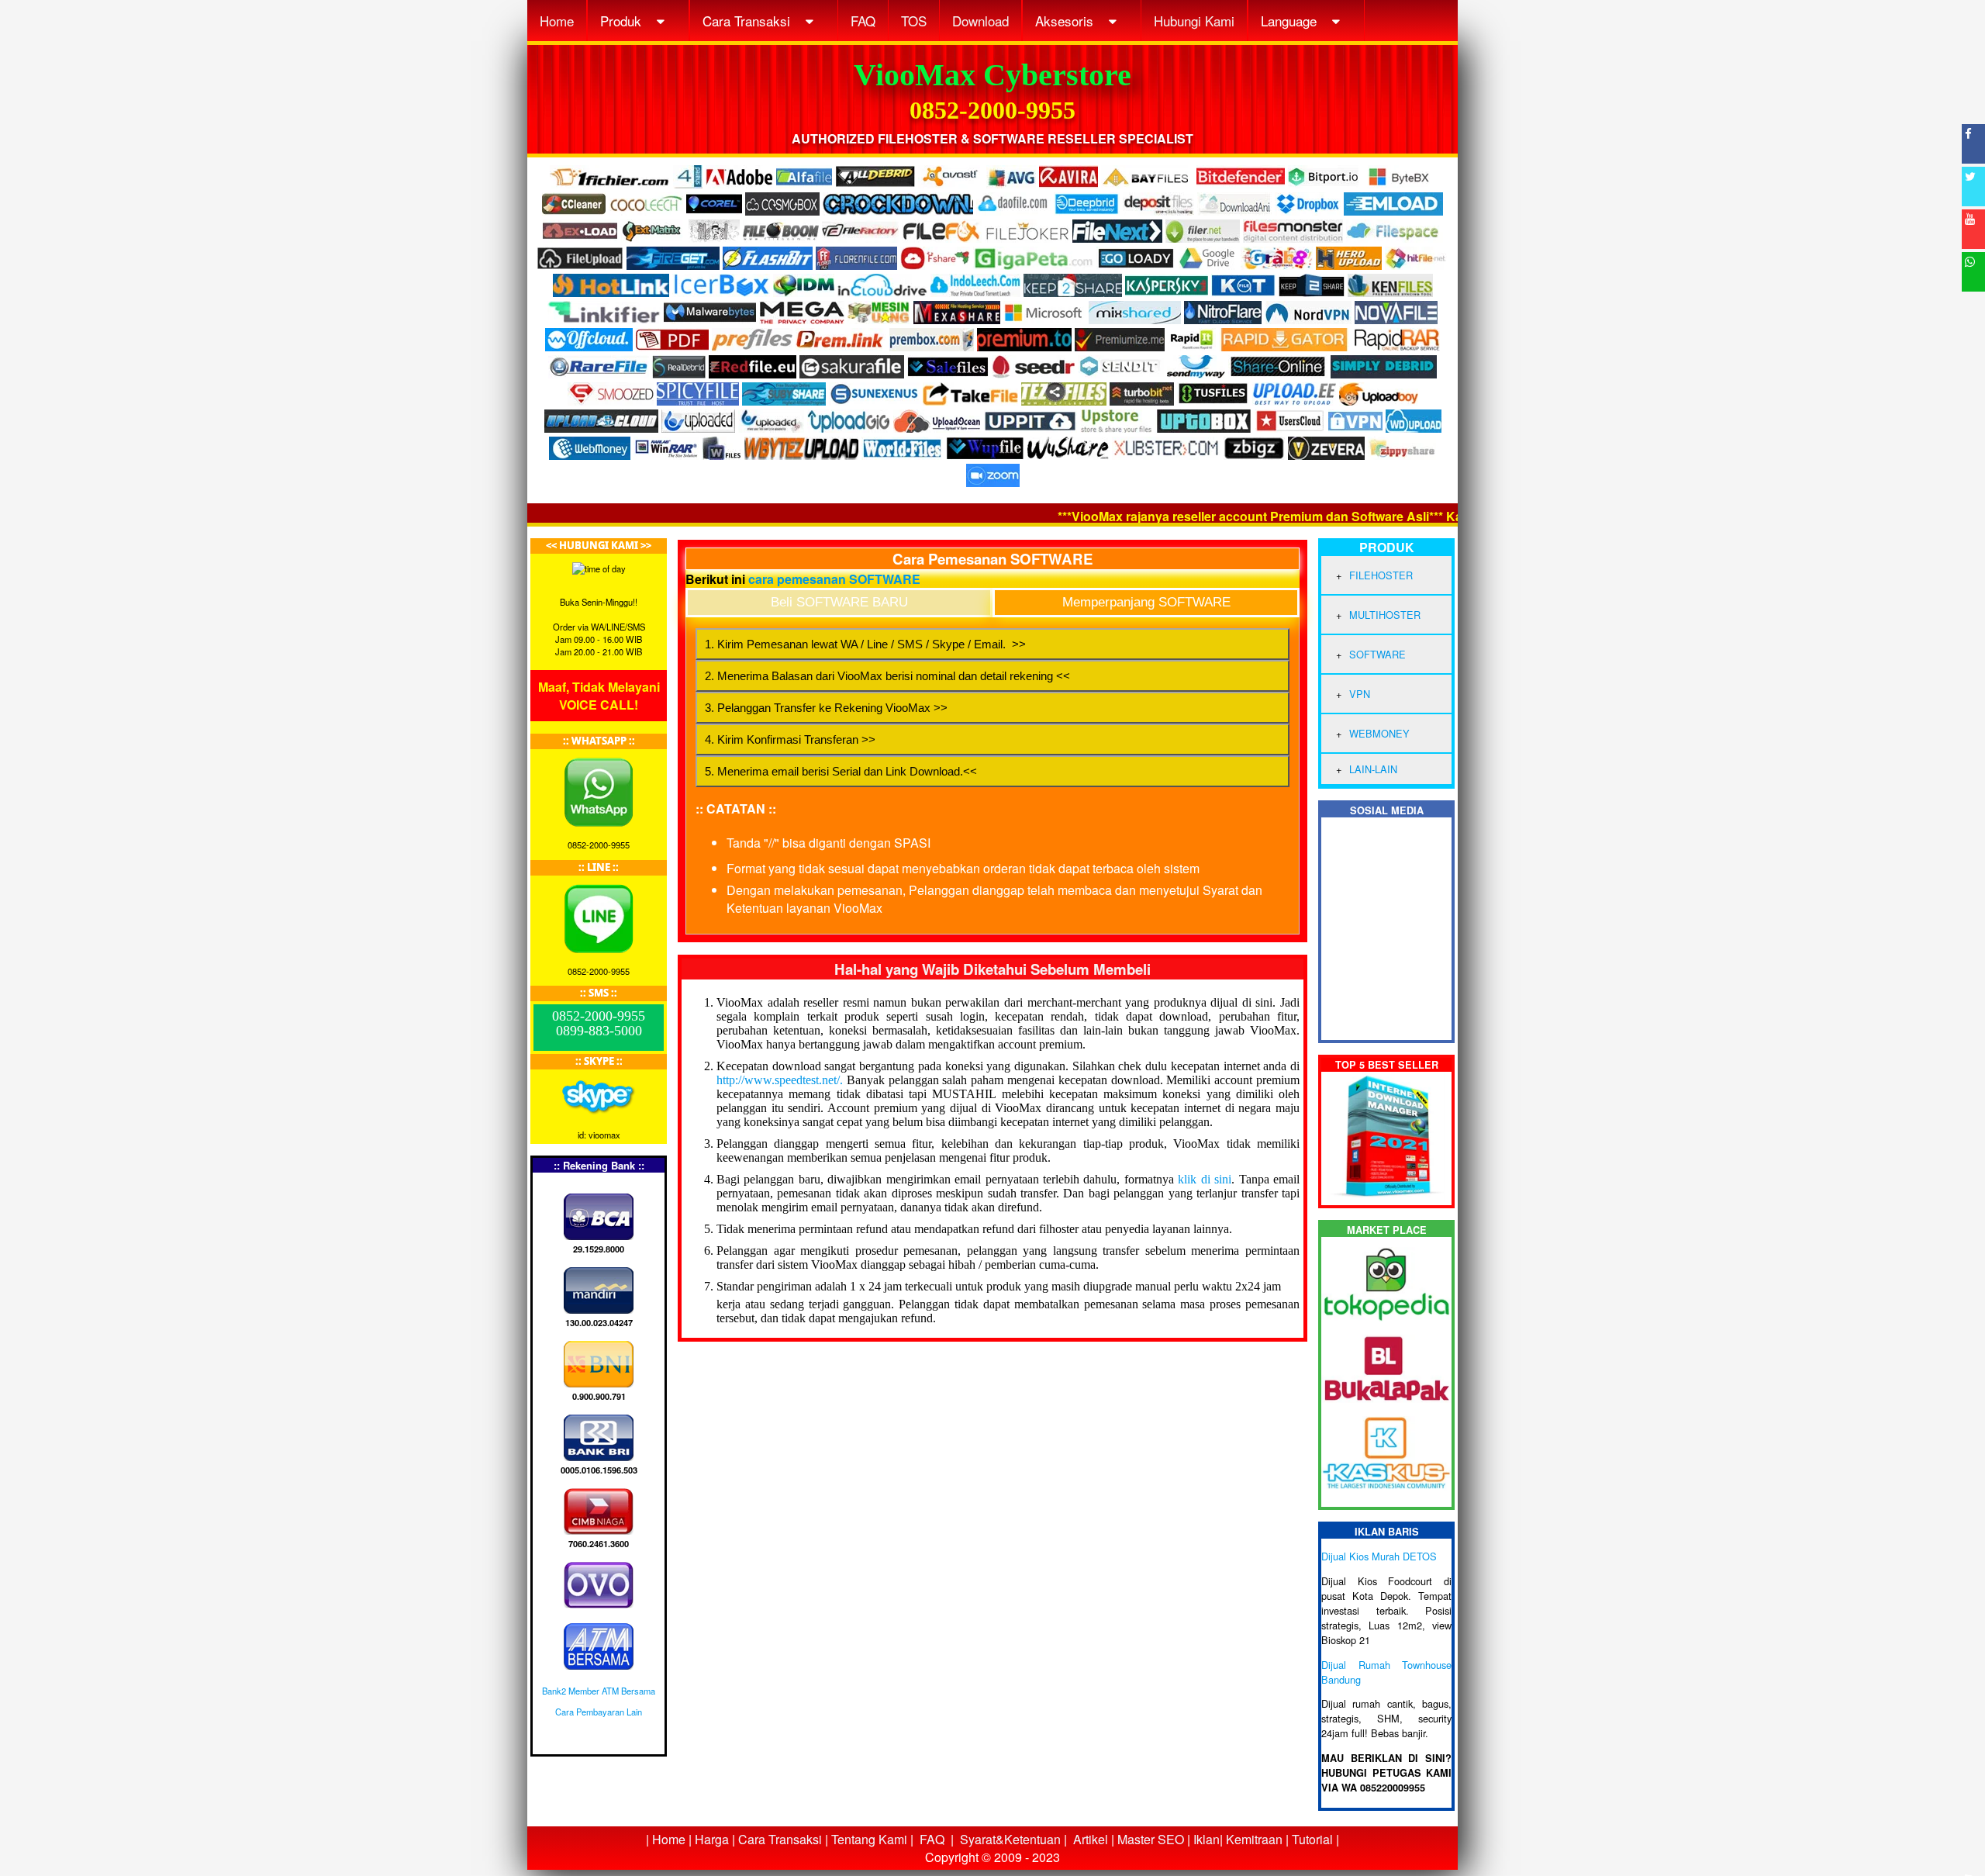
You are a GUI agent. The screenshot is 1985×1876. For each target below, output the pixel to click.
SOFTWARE (1377, 654)
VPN (1360, 694)
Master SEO (1149, 1839)
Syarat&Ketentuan (1010, 1839)
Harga (712, 1839)
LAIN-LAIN (1373, 769)
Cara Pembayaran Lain (599, 1712)
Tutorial (1312, 1839)
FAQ (863, 21)
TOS (914, 21)
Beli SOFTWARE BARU (839, 602)
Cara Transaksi (748, 21)
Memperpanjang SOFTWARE (1146, 602)
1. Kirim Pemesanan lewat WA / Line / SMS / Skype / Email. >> (865, 644)
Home (557, 21)
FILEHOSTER (1381, 575)
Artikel (1091, 1839)
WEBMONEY (1379, 733)
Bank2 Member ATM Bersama (599, 1691)
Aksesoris (1066, 21)
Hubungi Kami (1194, 21)
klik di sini (1205, 1179)
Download (980, 21)
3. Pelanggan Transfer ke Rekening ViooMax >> (826, 708)
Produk (623, 21)
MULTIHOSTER (1385, 615)
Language (1291, 21)
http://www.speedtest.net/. (780, 1080)
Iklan (1207, 1839)
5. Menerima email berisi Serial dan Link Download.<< (841, 771)
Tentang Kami (869, 1839)
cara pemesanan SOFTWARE (834, 579)
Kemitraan (1254, 1839)
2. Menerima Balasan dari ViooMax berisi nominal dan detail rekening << (887, 676)
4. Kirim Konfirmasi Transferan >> (790, 739)
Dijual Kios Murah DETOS (1379, 1556)
